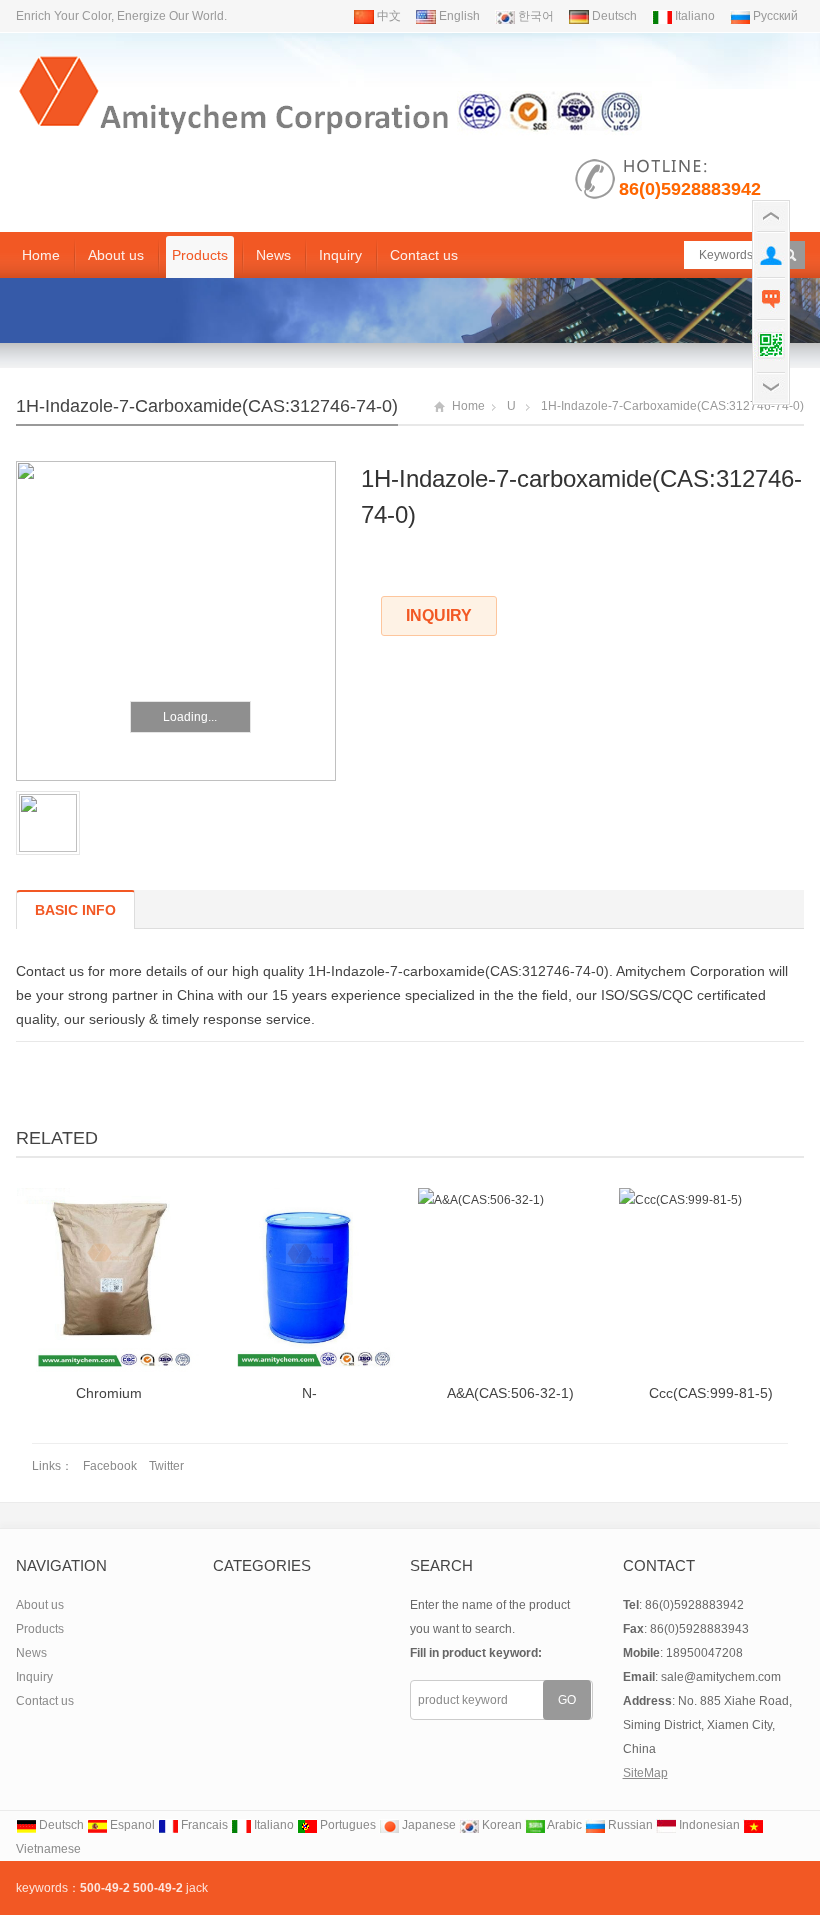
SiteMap (645, 1773)
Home (41, 255)
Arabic (563, 1825)
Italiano (693, 16)
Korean (500, 1825)
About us (116, 255)
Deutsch (613, 16)
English (458, 16)
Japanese (427, 1825)
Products (200, 255)
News (273, 255)
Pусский (774, 16)
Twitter (166, 1466)
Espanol (131, 1825)
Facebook (110, 1466)
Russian (629, 1825)
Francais (203, 1825)
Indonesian (708, 1825)
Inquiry (340, 255)
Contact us (424, 255)
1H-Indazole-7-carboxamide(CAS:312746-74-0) (207, 406)
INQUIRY (439, 615)
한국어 (534, 16)
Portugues (346, 1825)
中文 (387, 16)
